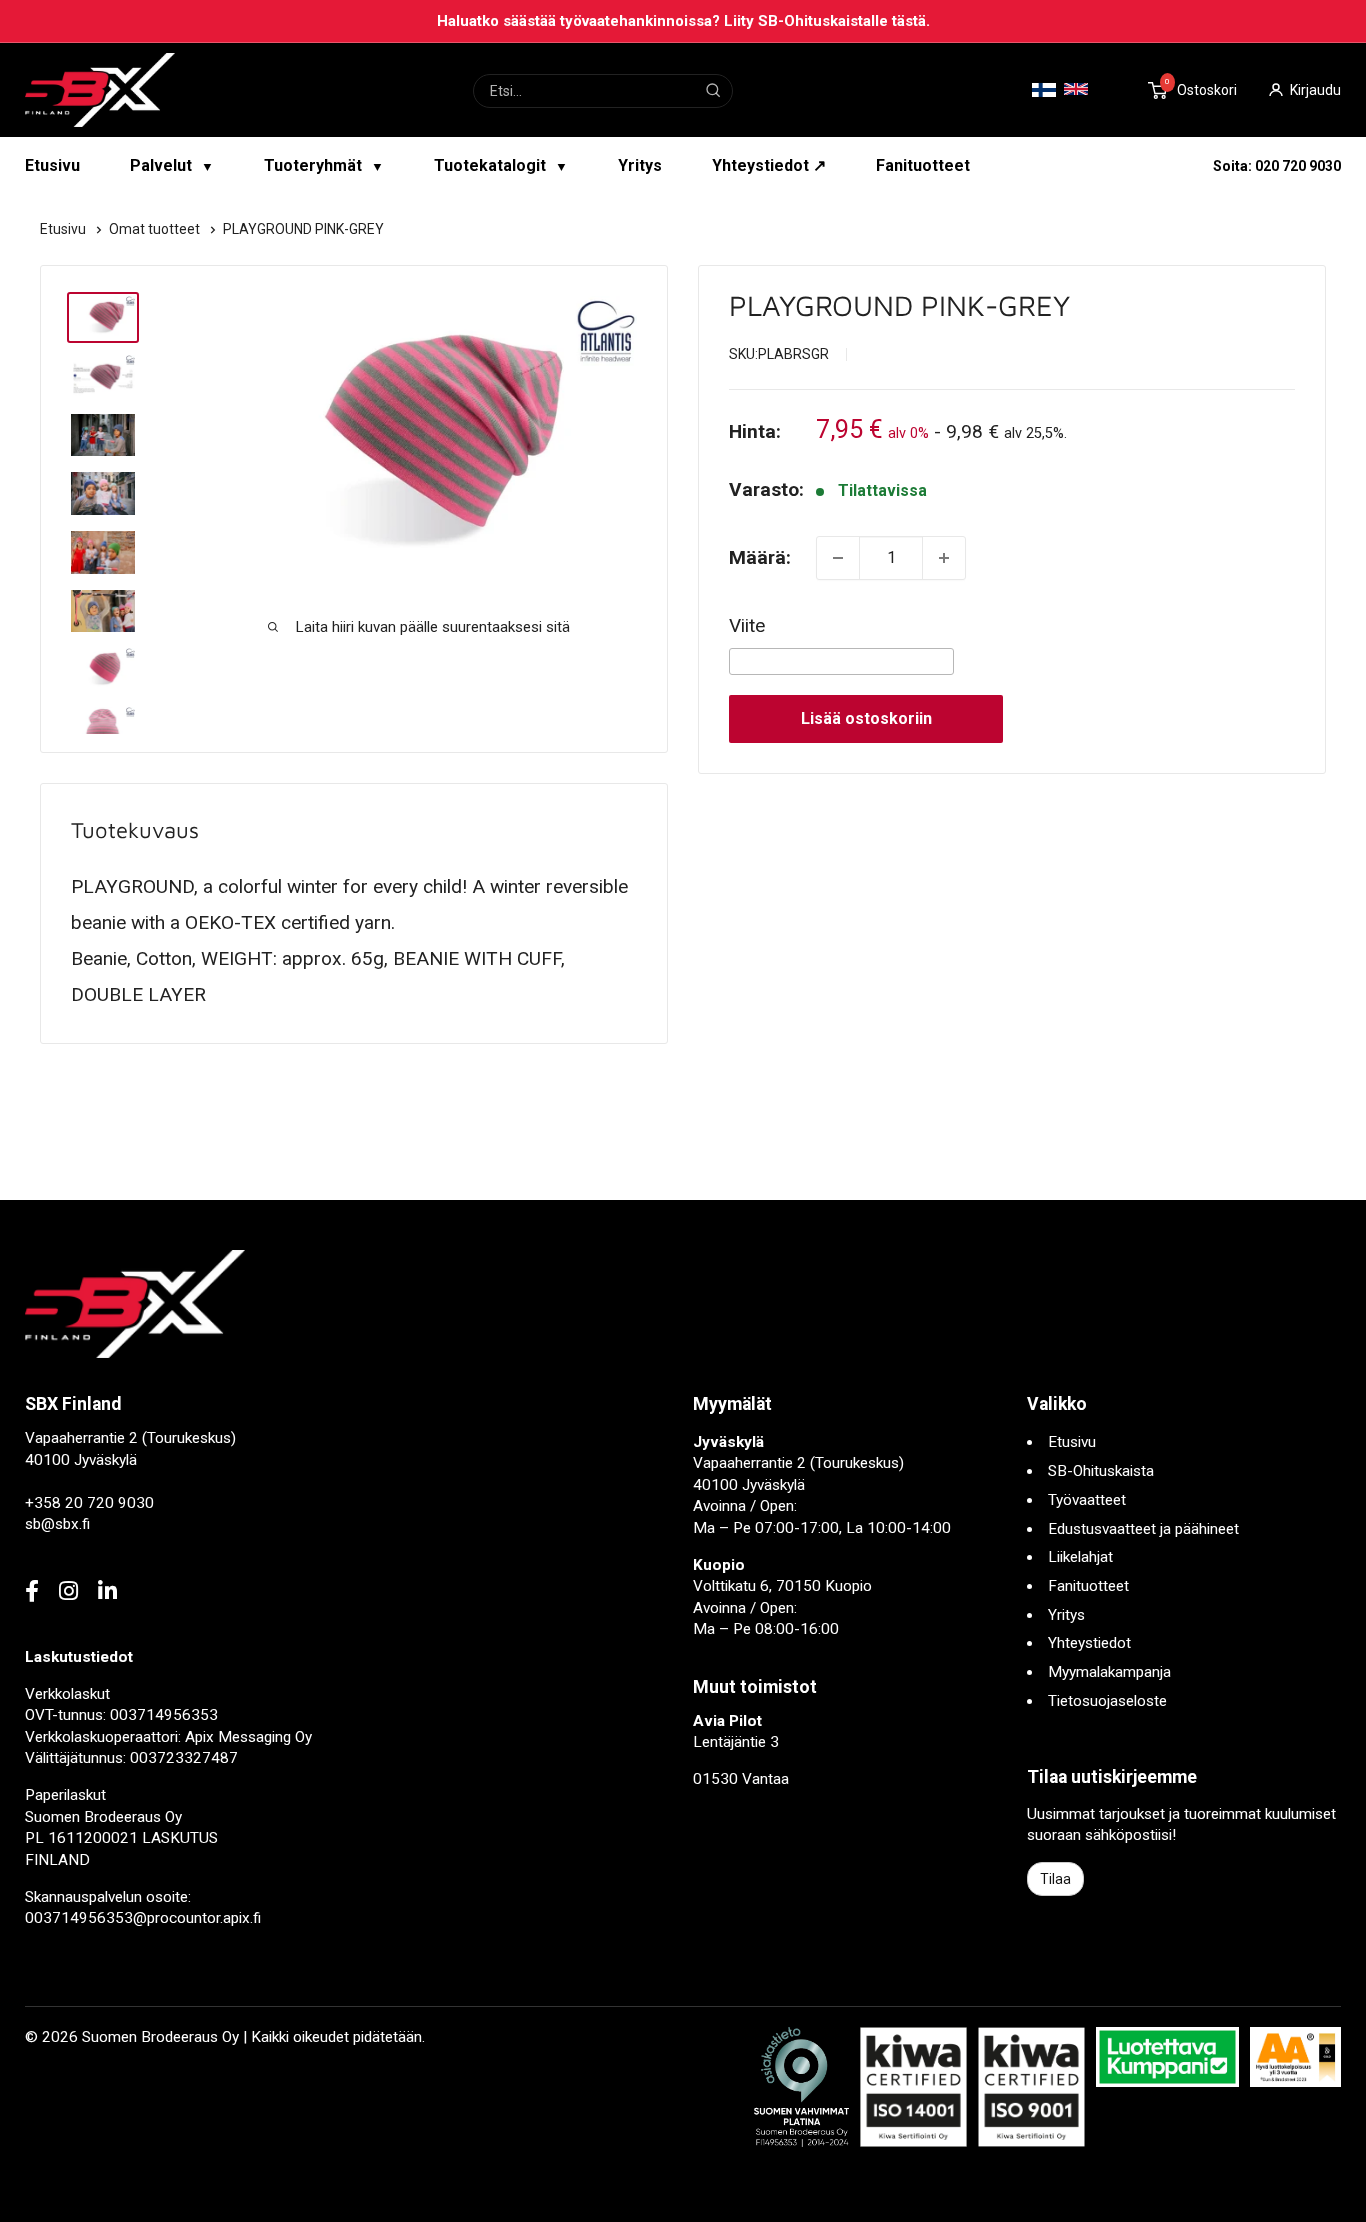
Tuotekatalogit (501, 165)
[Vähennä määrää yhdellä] (838, 558)
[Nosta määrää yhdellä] (944, 558)
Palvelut (172, 165)
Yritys (640, 165)
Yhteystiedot (1089, 1643)
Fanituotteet (923, 165)
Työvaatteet (1087, 1500)
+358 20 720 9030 (89, 1503)
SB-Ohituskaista (1101, 1471)
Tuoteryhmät (324, 165)
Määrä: (760, 557)
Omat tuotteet (156, 229)
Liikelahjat (1080, 1557)
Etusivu (52, 165)
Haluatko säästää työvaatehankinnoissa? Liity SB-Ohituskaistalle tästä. (683, 21)
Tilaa (1055, 1879)
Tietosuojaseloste (1107, 1701)
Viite (747, 625)
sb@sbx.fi (57, 1524)
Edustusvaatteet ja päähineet (1143, 1529)
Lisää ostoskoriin (866, 718)
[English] (1076, 89)
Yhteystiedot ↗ (769, 165)
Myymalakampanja (1109, 1672)
